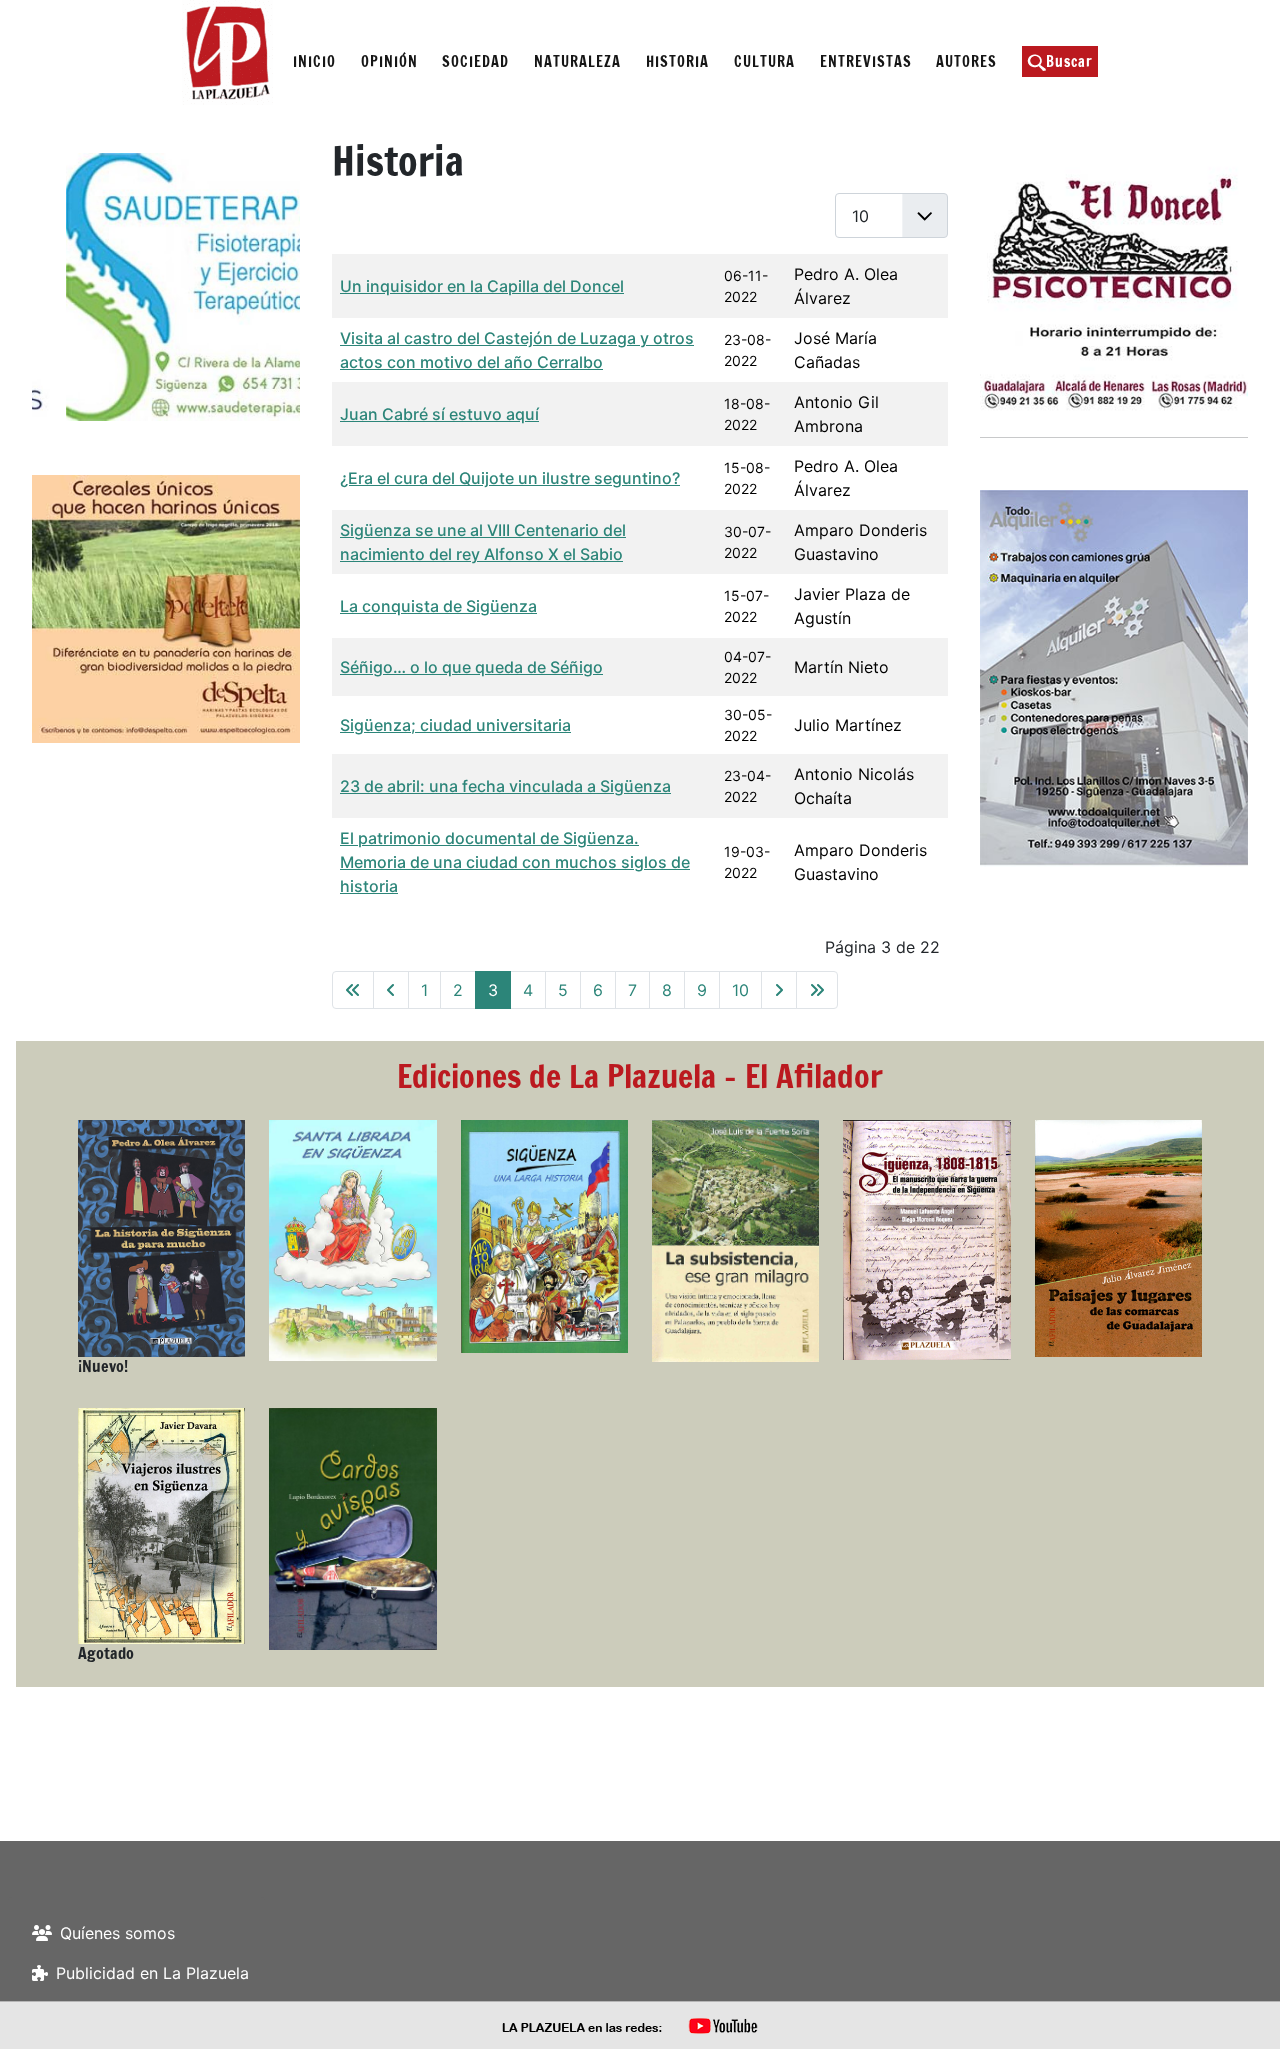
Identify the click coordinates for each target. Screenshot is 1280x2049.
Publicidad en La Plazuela (152, 1973)
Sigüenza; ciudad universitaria (455, 725)
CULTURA (764, 61)
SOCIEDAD (475, 61)
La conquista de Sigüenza (438, 606)
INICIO (314, 61)
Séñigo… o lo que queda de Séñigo (471, 667)
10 (740, 990)
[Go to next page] (779, 990)
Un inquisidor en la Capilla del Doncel (482, 286)
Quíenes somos (117, 1933)
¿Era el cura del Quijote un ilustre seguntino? (510, 478)
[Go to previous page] (391, 990)
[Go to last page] (817, 990)
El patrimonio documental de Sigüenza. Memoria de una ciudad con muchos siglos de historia (515, 862)
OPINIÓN (389, 61)
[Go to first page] (353, 990)
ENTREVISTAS (866, 61)
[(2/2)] (168, 287)
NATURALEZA (577, 61)
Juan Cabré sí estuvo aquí (439, 414)
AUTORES (966, 61)
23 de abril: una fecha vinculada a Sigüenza (505, 786)
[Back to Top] (1245, 2012)
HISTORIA (677, 61)
